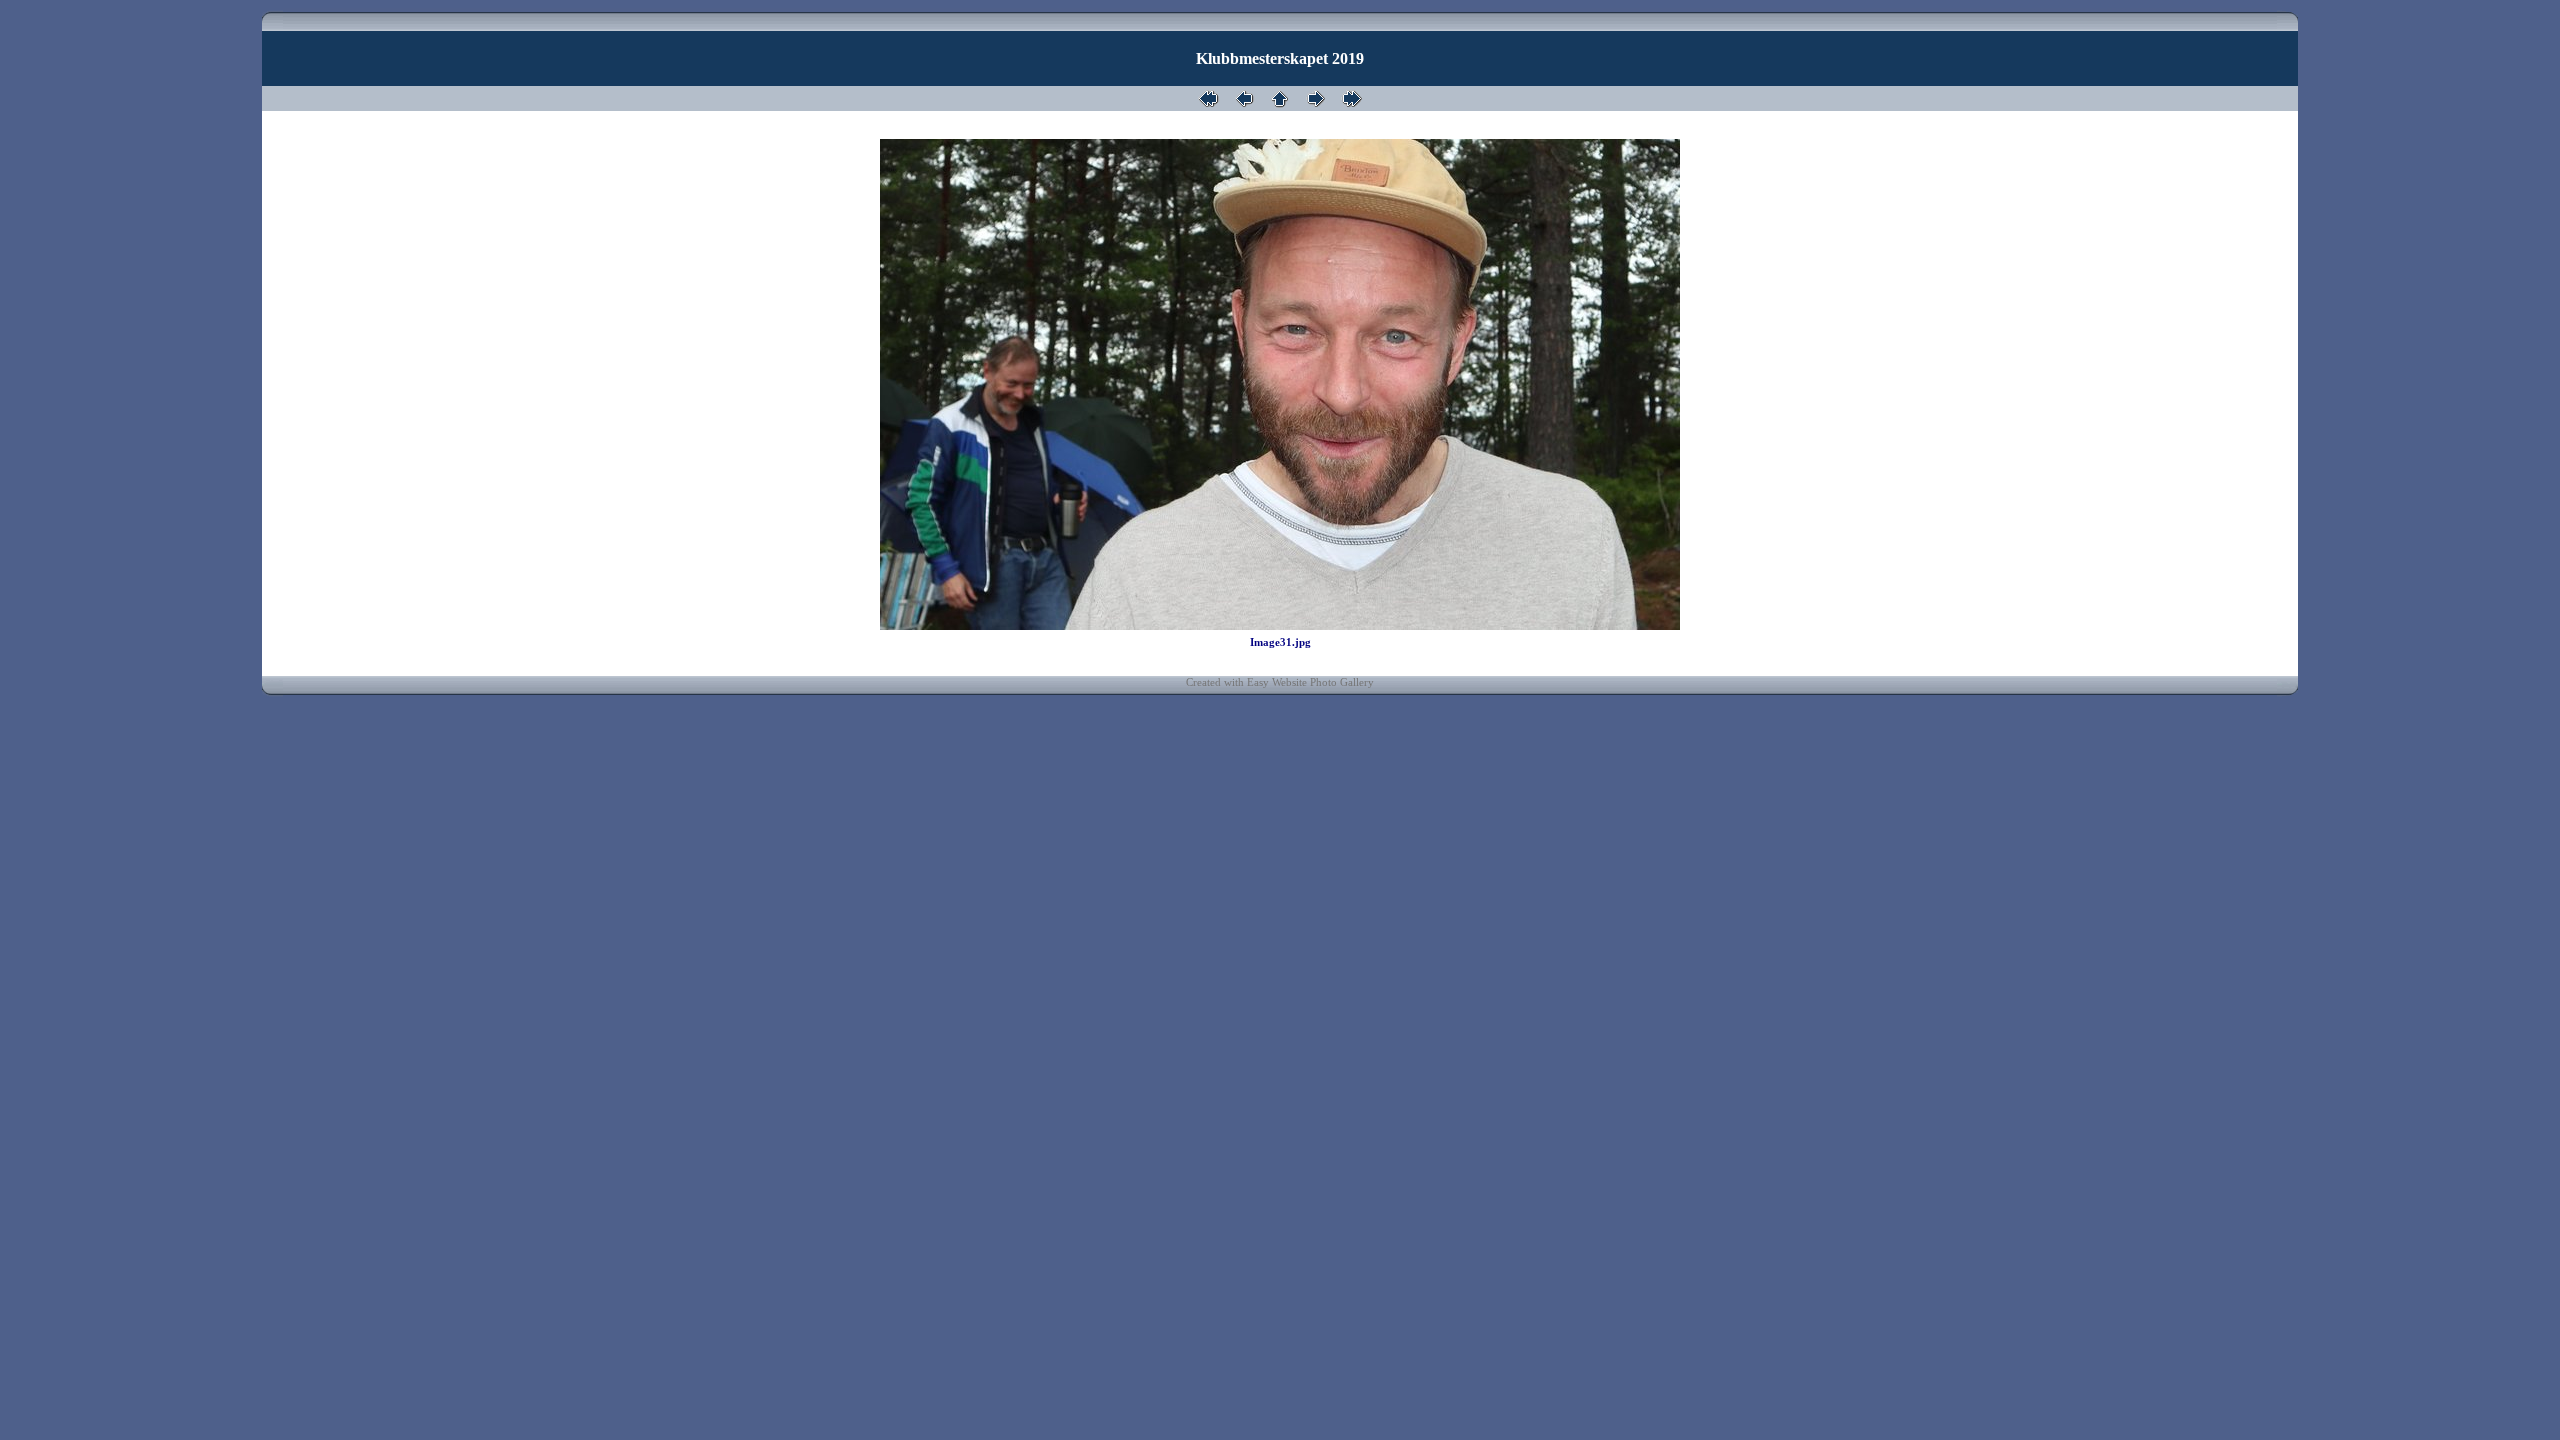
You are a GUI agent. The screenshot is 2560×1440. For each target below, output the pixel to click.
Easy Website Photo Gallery (1310, 682)
